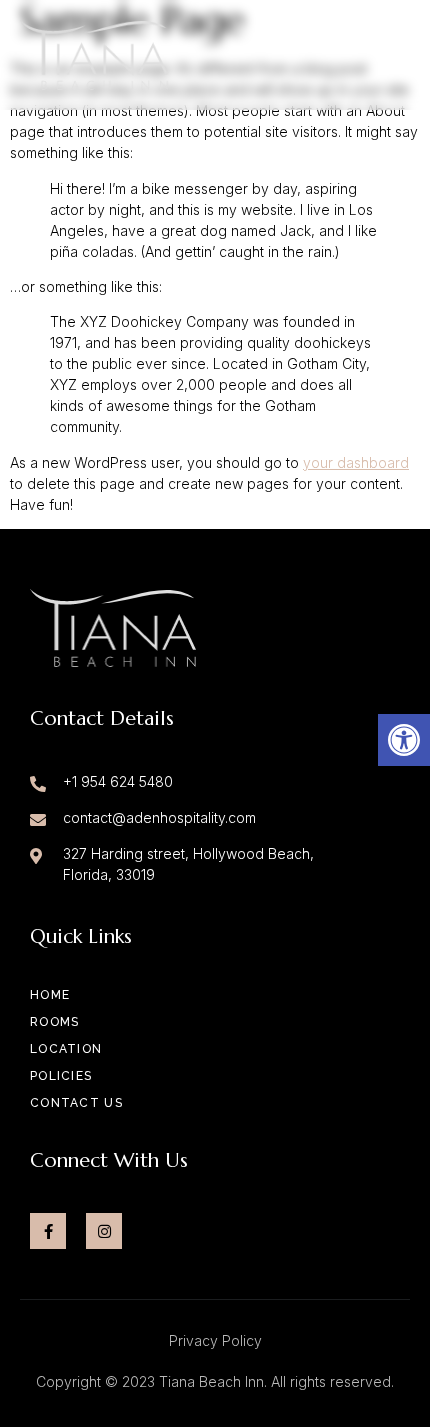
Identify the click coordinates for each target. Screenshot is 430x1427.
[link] (404, 740)
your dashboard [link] (356, 462)
